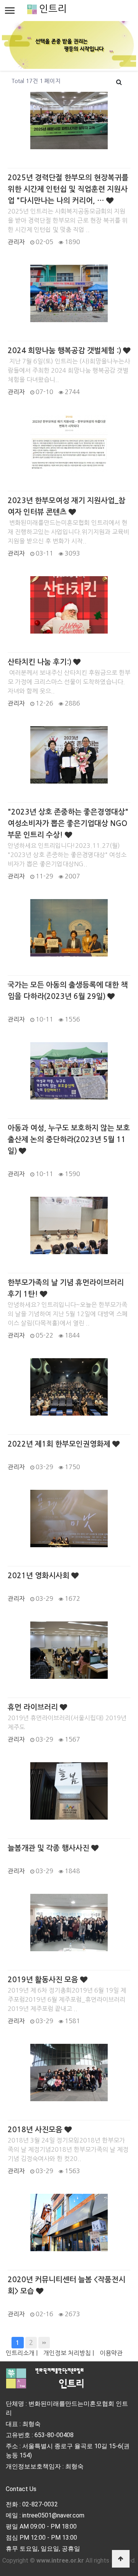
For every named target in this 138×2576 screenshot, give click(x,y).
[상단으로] (121, 2559)
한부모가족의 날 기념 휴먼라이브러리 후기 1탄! (66, 1288)
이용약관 (111, 2353)
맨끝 (44, 2343)
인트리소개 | (22, 2353)
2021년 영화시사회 (39, 1576)
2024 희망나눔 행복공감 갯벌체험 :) (65, 351)
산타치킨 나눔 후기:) (40, 662)
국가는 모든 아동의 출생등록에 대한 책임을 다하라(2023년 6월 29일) (68, 991)
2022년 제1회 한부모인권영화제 (60, 1444)
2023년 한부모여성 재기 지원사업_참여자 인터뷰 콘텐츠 (67, 506)
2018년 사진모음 (36, 2130)
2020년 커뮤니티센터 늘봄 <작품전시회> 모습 (67, 2285)
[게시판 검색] (119, 81)
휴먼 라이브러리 (34, 1707)
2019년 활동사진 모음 (44, 1980)
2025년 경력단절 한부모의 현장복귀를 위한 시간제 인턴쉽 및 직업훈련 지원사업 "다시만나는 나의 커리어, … (68, 189)
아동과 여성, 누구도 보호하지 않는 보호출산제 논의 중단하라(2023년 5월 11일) (69, 1140)
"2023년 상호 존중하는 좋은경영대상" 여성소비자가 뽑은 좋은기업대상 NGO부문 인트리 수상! (68, 824)
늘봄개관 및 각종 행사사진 (49, 1848)
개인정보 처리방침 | (69, 2353)
